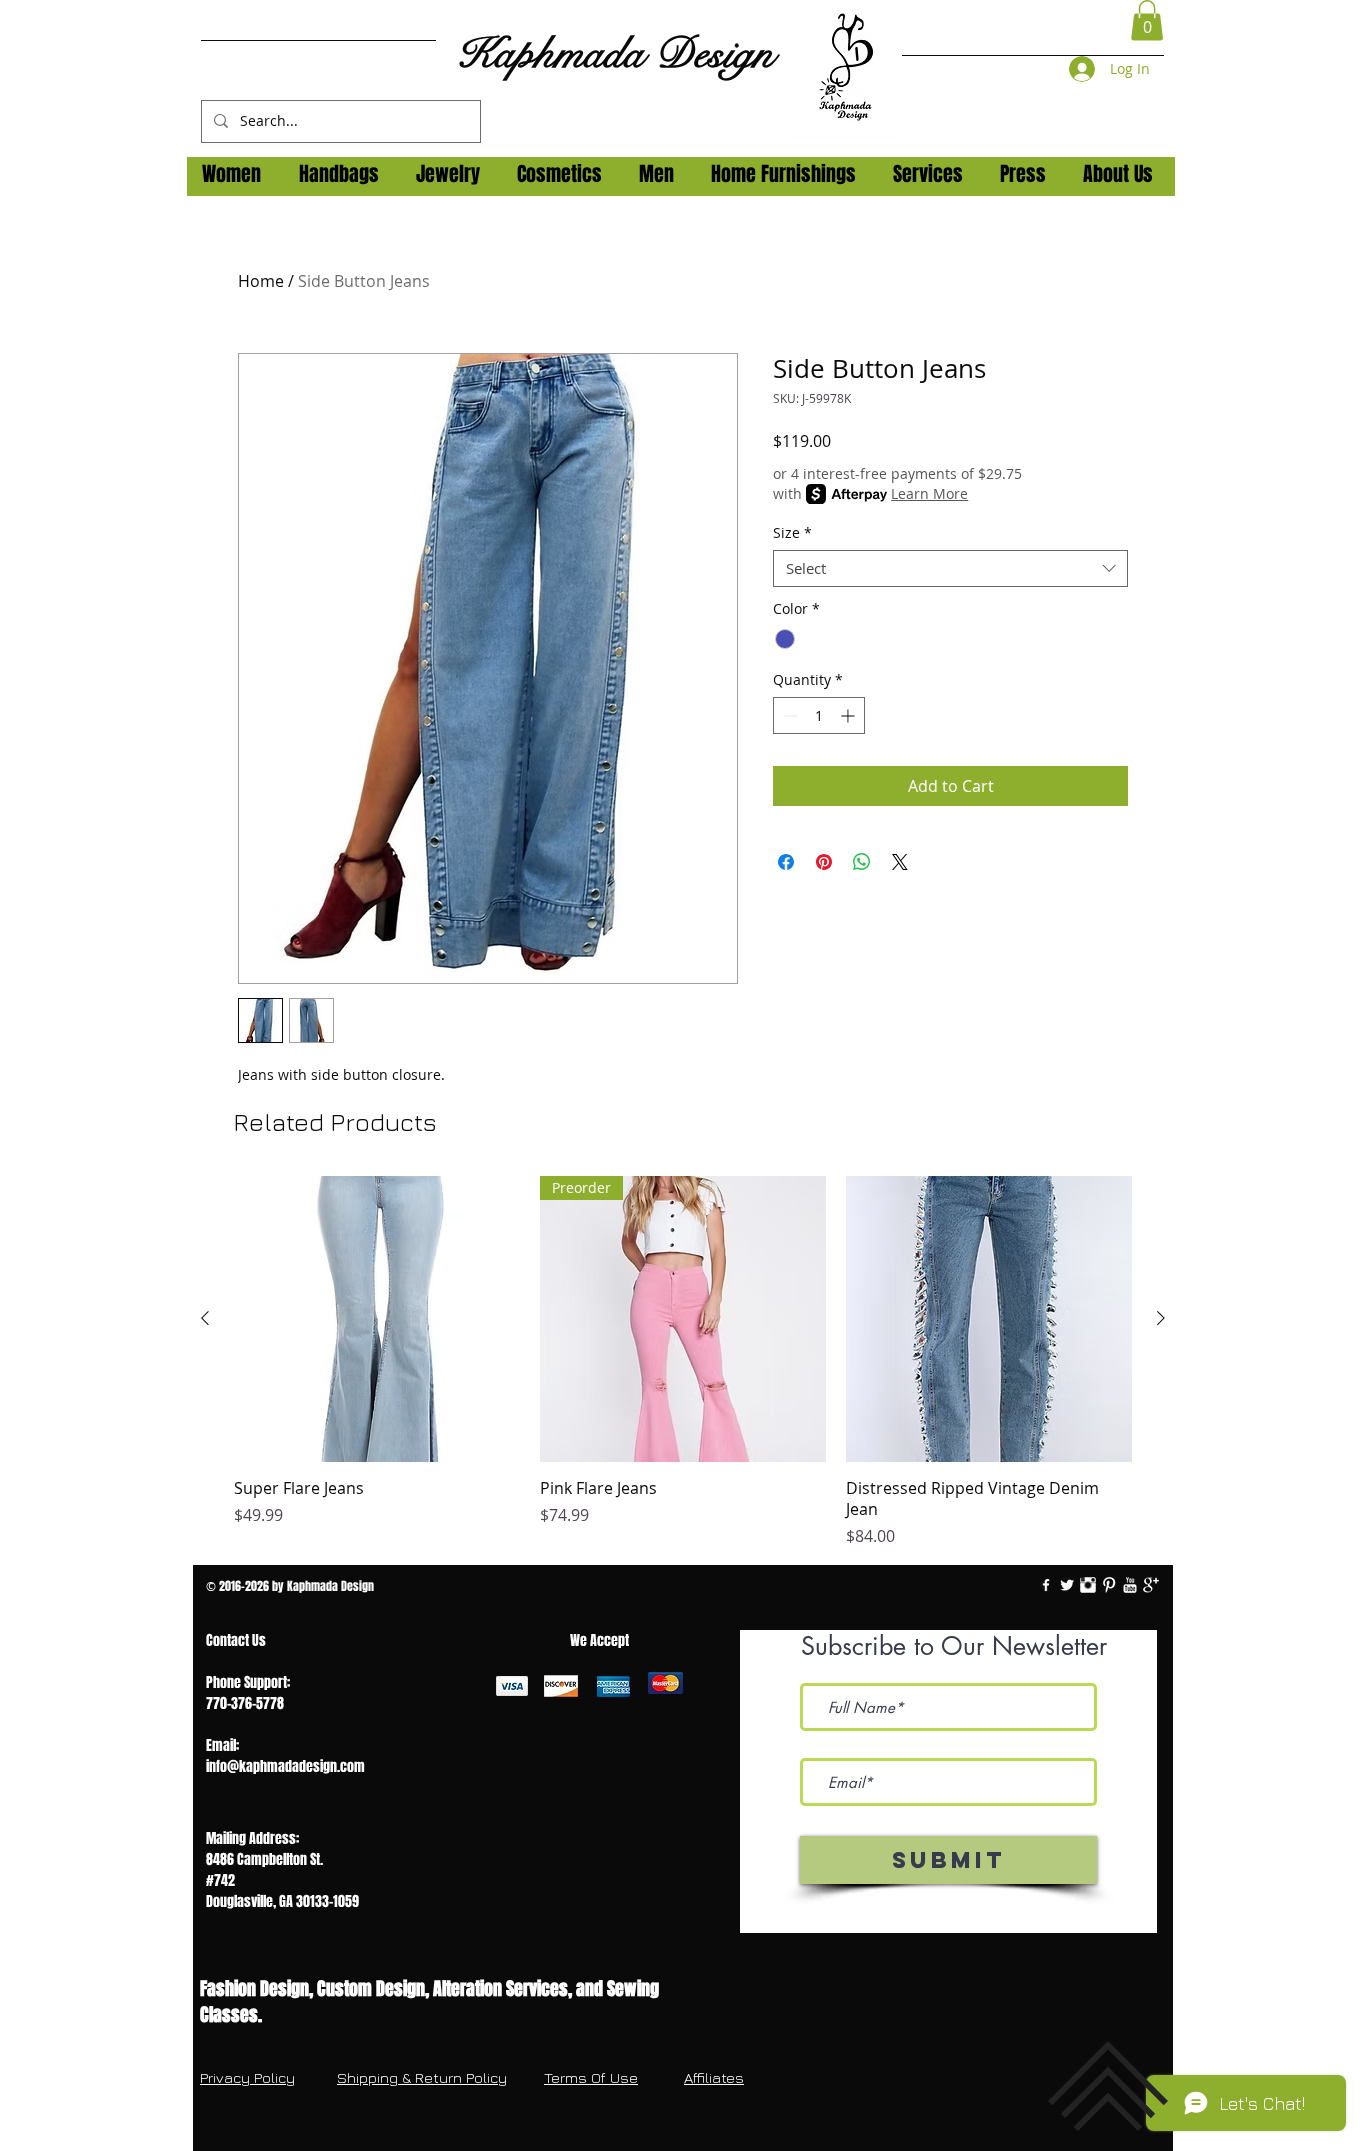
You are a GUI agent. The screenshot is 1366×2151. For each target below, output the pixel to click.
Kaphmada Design (615, 54)
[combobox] (950, 569)
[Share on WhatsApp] (862, 862)
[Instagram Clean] (1088, 1585)
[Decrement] (788, 715)
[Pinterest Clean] (1109, 1585)
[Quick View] (377, 1319)
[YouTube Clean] (1130, 1585)
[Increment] (849, 715)
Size (792, 533)
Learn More (929, 493)
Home (261, 281)
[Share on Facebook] (786, 862)
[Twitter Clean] (1067, 1585)
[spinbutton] (819, 715)
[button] (1147, 20)
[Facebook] (1046, 1585)
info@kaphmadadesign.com (285, 1766)
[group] (683, 1362)
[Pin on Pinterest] (824, 862)
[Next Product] (1161, 1318)
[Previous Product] (205, 1318)
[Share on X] (900, 862)
